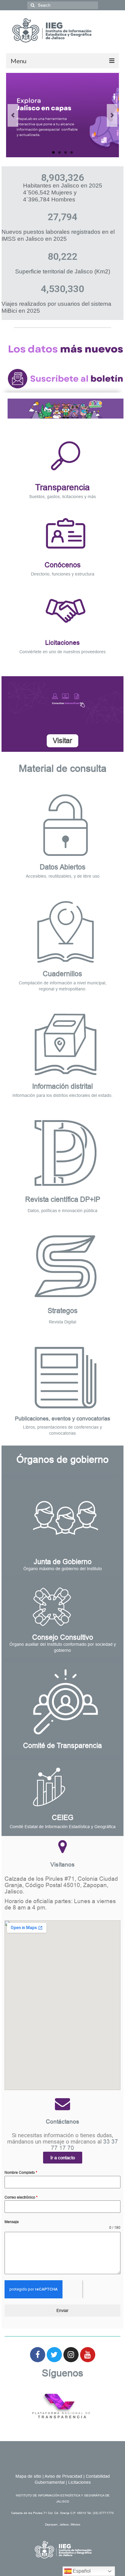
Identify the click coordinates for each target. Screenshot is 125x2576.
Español (81, 2571)
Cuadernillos (62, 974)
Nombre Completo (21, 2173)
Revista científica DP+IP (63, 1199)
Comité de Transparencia (62, 1746)
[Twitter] (54, 2355)
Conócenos (63, 565)
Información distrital (62, 1086)
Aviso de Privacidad (63, 2476)
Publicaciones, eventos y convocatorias (62, 1419)
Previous (13, 115)
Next (112, 115)
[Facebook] (38, 2355)
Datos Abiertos (63, 867)
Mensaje (12, 2222)
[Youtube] (88, 2355)
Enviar (62, 2310)
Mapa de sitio (28, 2476)
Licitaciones (62, 642)
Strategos (63, 1311)
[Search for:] (63, 5)
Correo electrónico (21, 2197)
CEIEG (63, 1818)
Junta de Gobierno (63, 1562)
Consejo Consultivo (63, 1637)
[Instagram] (71, 2355)
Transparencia (62, 487)
